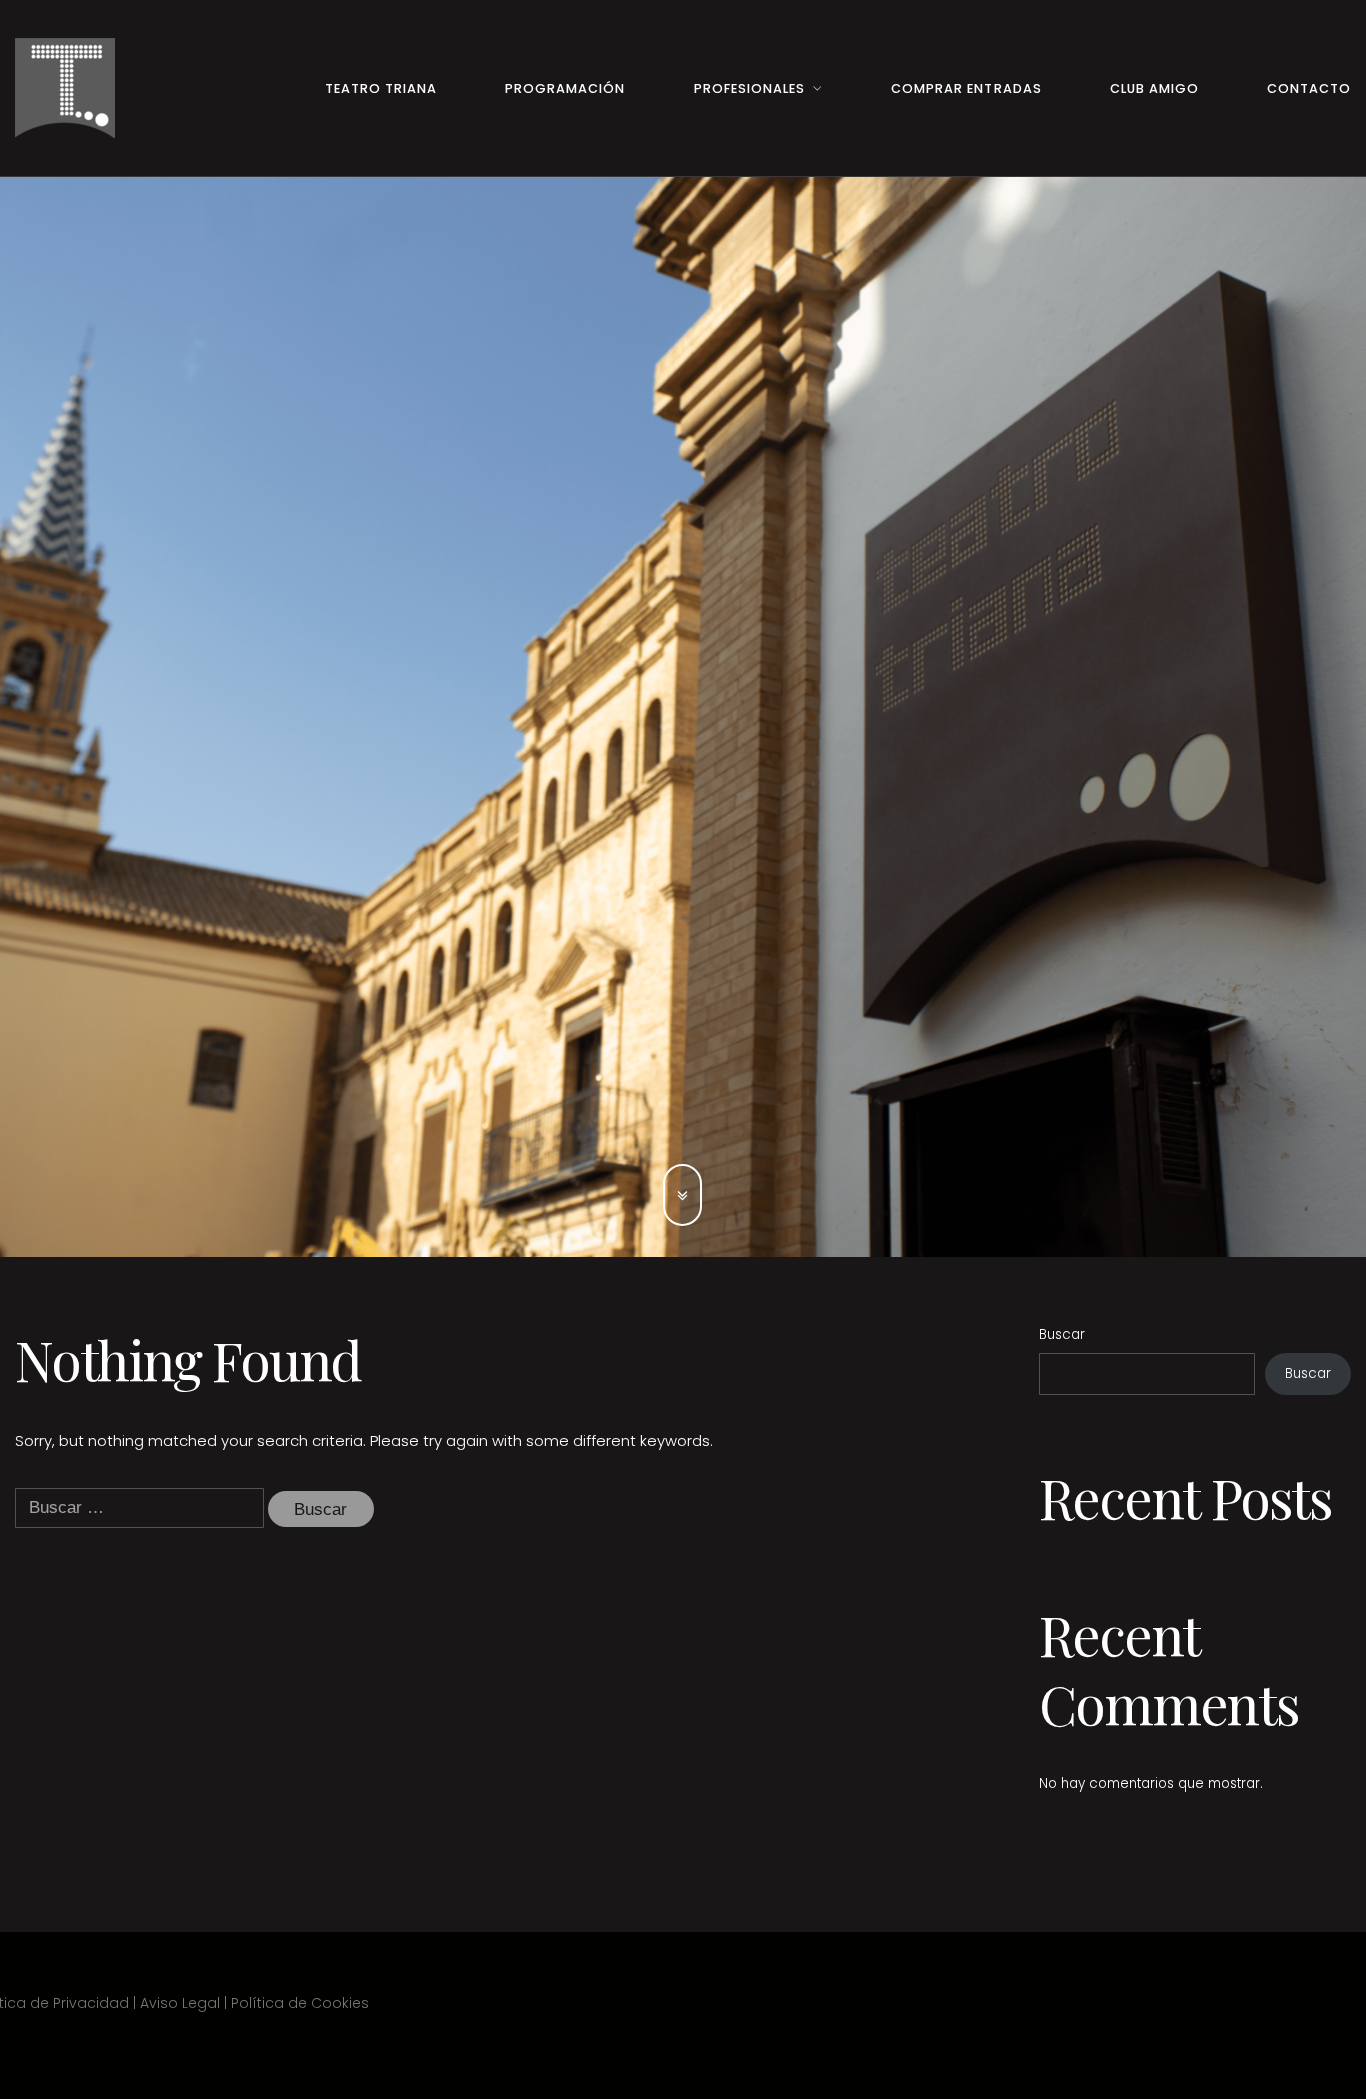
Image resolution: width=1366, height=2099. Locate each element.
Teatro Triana (381, 88)
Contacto (1309, 88)
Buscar (1062, 1334)
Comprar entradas (966, 88)
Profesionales (749, 88)
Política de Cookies (300, 2003)
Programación (565, 88)
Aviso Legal (180, 2003)
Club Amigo (1154, 88)
